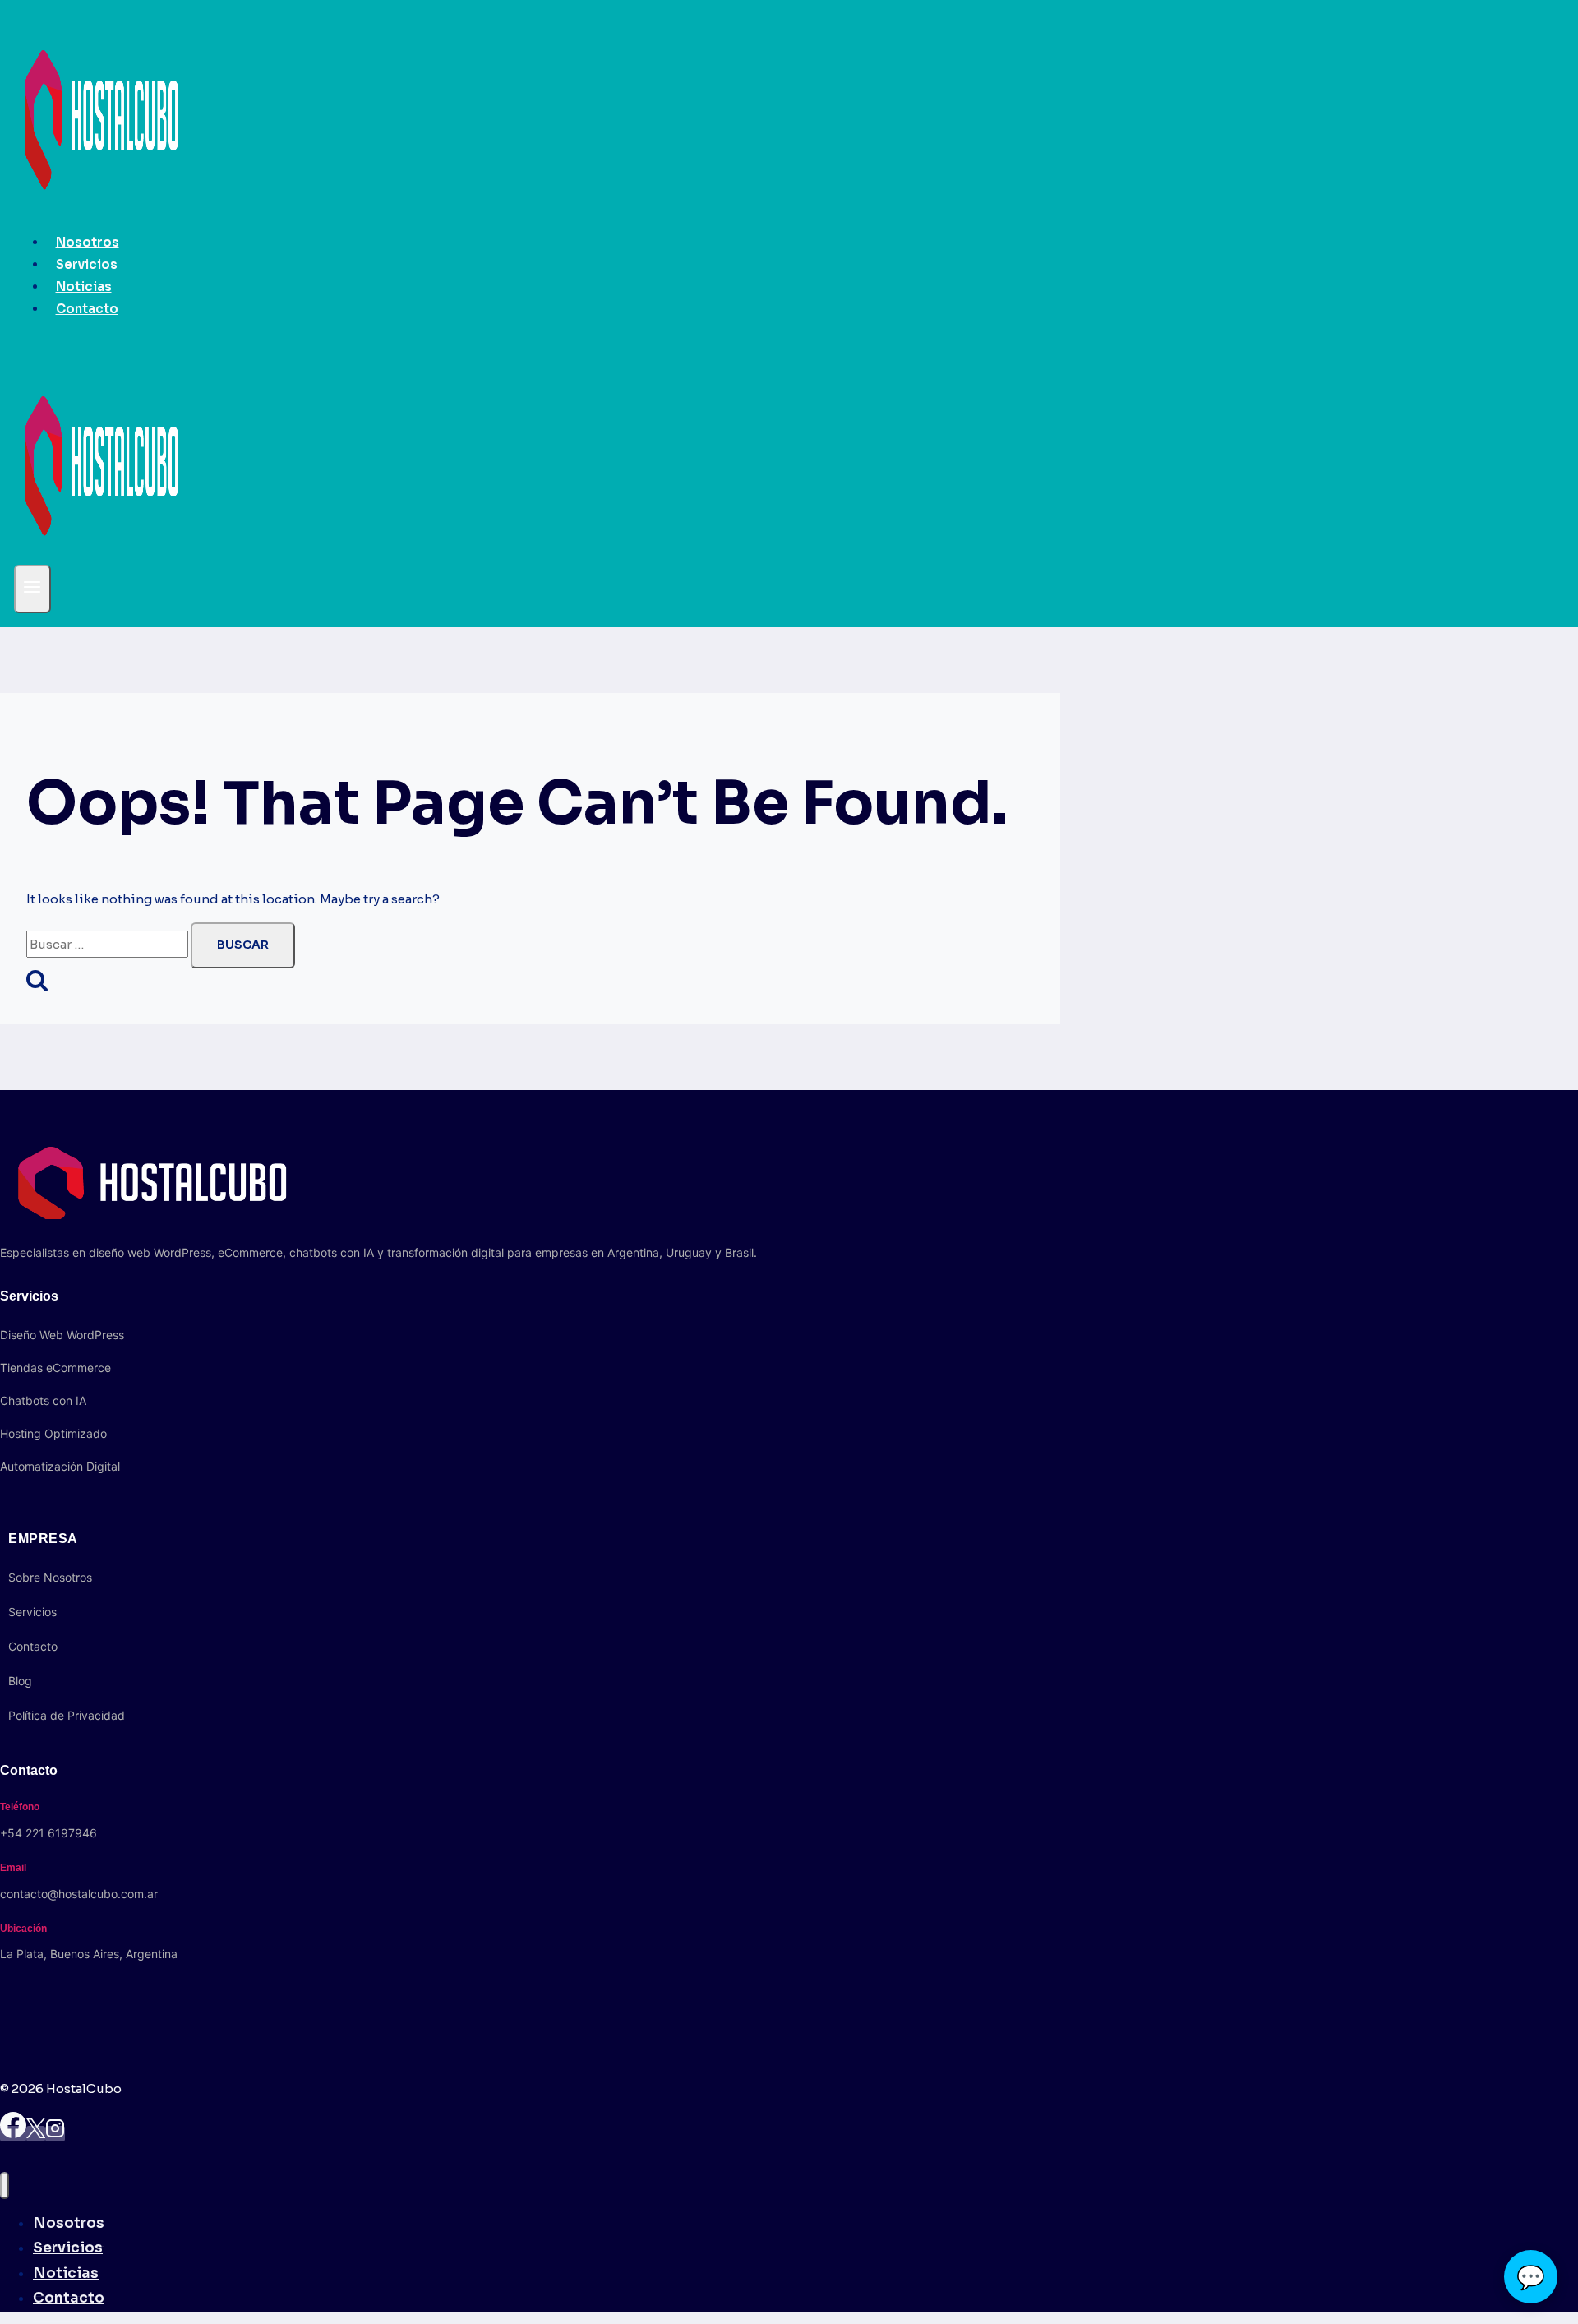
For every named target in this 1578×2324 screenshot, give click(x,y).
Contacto (87, 309)
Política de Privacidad (67, 1715)
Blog (20, 1681)
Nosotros (88, 242)
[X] (36, 2134)
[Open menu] (32, 589)
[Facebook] (13, 2134)
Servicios (87, 264)
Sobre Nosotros (50, 1577)
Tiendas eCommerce (55, 1368)
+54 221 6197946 (48, 1833)
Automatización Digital (60, 1466)
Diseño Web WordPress (62, 1335)
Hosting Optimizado (53, 1433)
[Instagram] (55, 2134)
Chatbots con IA (43, 1400)
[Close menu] (5, 2185)
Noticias (84, 286)
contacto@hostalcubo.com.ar (79, 1894)
